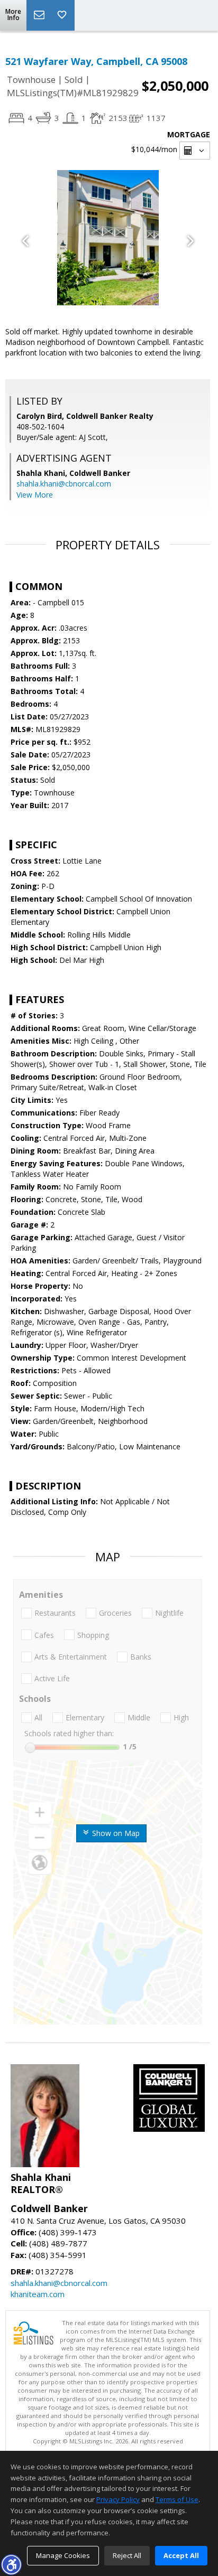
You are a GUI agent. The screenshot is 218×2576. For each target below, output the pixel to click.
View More (35, 495)
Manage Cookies (63, 2555)
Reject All (127, 2555)
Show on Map (115, 1833)
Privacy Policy (118, 2499)
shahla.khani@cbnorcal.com (64, 484)
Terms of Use (177, 2499)
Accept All (181, 2555)
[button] (11, 2564)
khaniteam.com (38, 2294)
